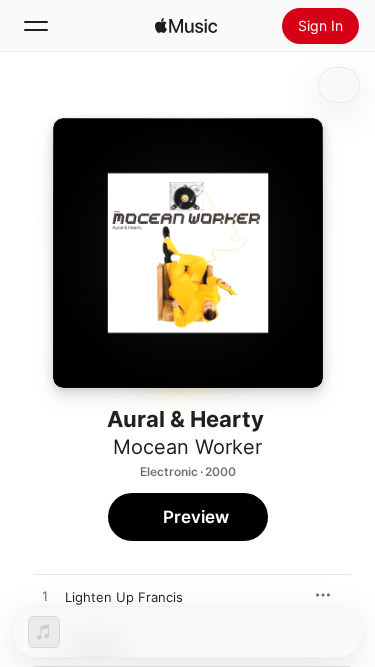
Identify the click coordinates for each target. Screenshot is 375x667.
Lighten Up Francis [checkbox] (124, 597)
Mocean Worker (187, 447)
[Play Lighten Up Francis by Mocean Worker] (45, 597)
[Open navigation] (36, 26)
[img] (186, 26)
